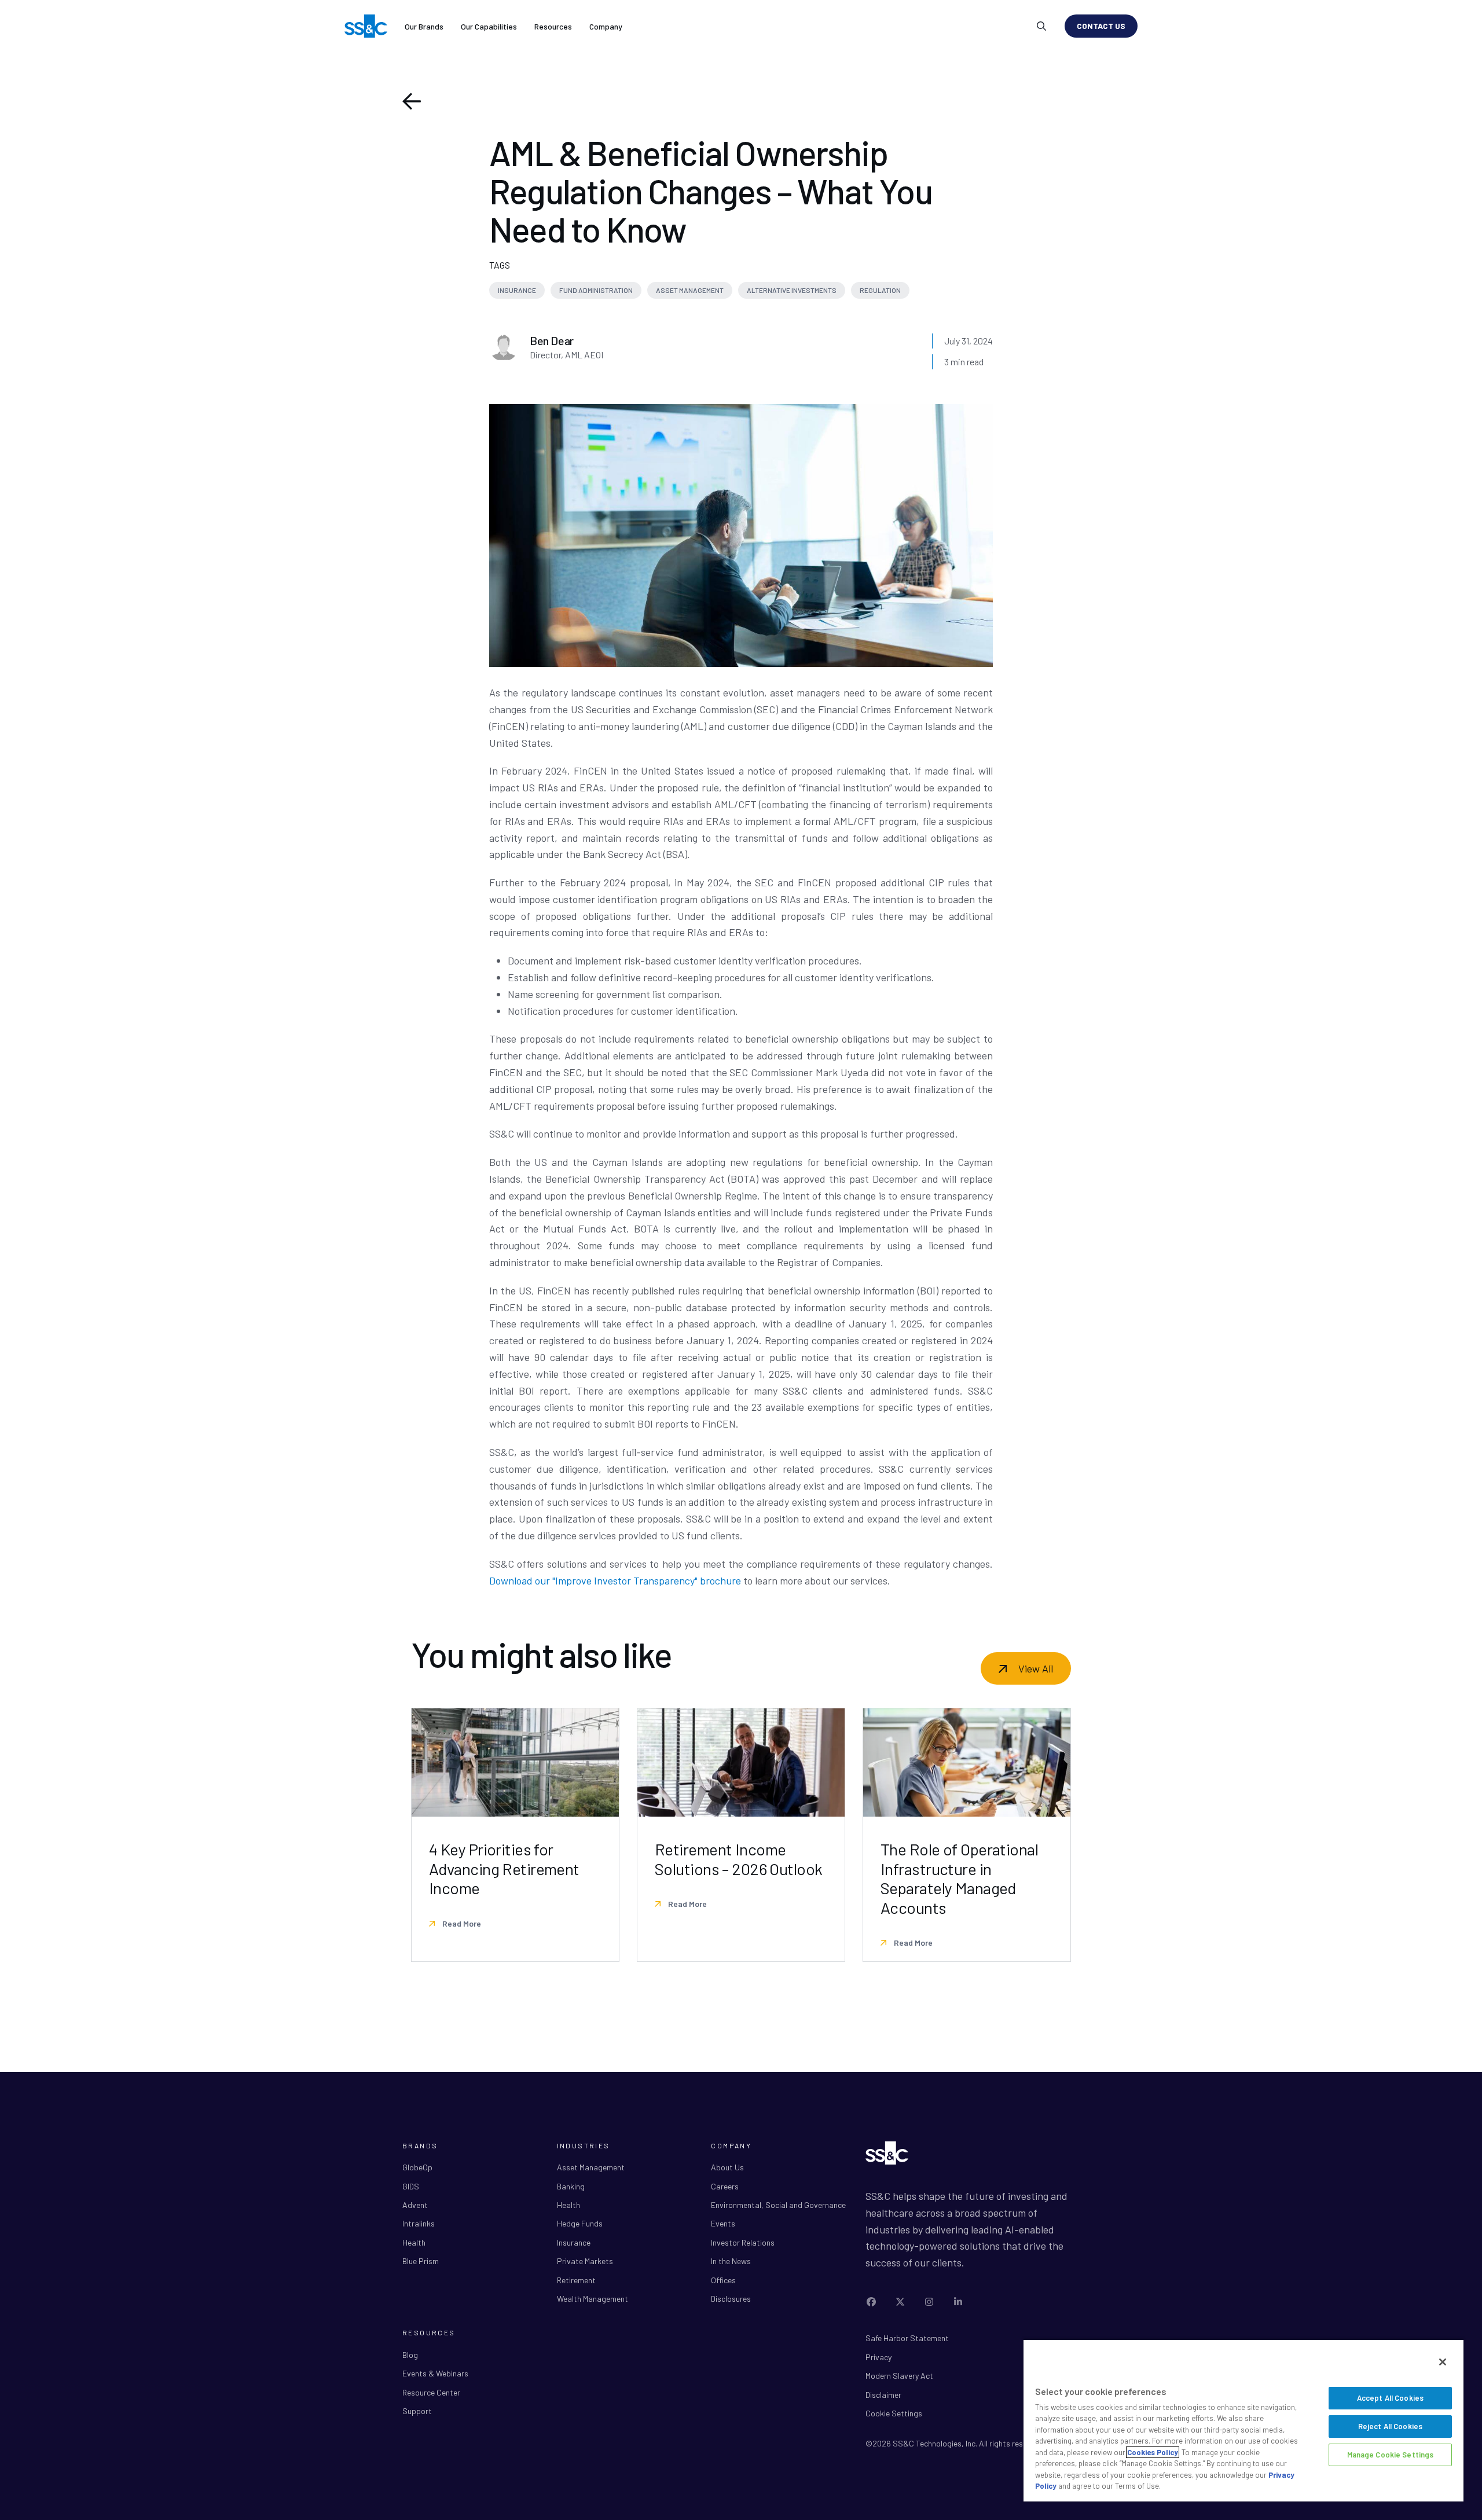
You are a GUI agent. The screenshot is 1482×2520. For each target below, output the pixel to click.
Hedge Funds (580, 2223)
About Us (727, 2167)
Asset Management (690, 290)
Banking (571, 2186)
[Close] (1443, 2362)
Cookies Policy (1153, 2452)
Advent (415, 2205)
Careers (725, 2186)
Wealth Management (593, 2299)
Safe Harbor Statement (907, 2338)
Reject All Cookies (1390, 2426)
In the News (731, 2261)
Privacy (878, 2357)
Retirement (576, 2280)
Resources (553, 26)
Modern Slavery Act (899, 2376)
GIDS (411, 2186)
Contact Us (1101, 26)
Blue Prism (421, 2261)
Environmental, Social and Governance (778, 2205)
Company (606, 26)
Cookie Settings (894, 2413)
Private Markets (585, 2261)
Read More (461, 1923)
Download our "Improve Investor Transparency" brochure (615, 1580)
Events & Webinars (435, 2373)
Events (723, 2223)
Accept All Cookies (1390, 2398)
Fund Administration (596, 290)
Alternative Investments (792, 290)
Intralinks (419, 2223)
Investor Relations (743, 2242)
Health (414, 2242)
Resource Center (431, 2392)
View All (1036, 1668)
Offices (723, 2280)
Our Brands (424, 26)
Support (417, 2411)
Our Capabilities (489, 26)
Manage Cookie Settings (1391, 2455)
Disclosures (731, 2299)
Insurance (517, 290)
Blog (410, 2355)
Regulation (880, 290)
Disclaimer (883, 2395)
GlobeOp (417, 2167)
